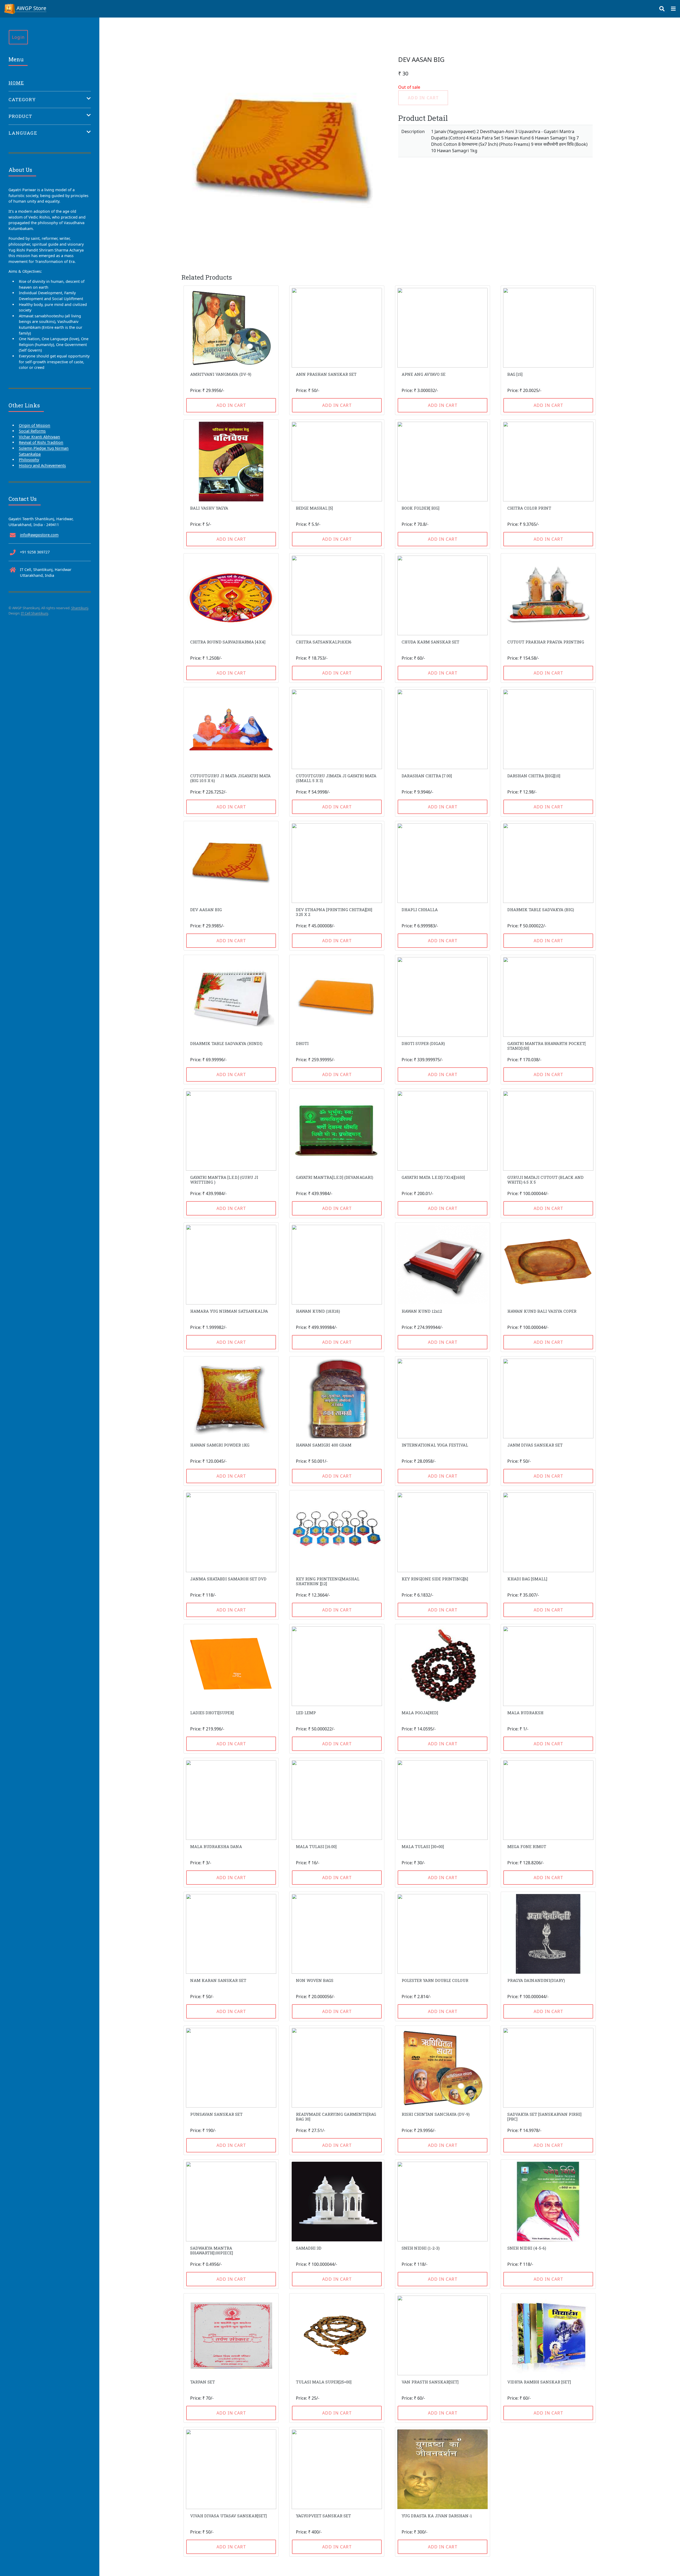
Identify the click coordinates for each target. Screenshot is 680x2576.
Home (16, 83)
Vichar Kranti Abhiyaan (39, 437)
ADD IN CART (231, 405)
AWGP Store (31, 8)
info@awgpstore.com (39, 535)
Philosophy (29, 460)
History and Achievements (42, 465)
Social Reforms (32, 431)
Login (18, 37)
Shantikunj (80, 608)
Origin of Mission (35, 425)
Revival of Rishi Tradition (41, 442)
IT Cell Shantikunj (35, 613)
